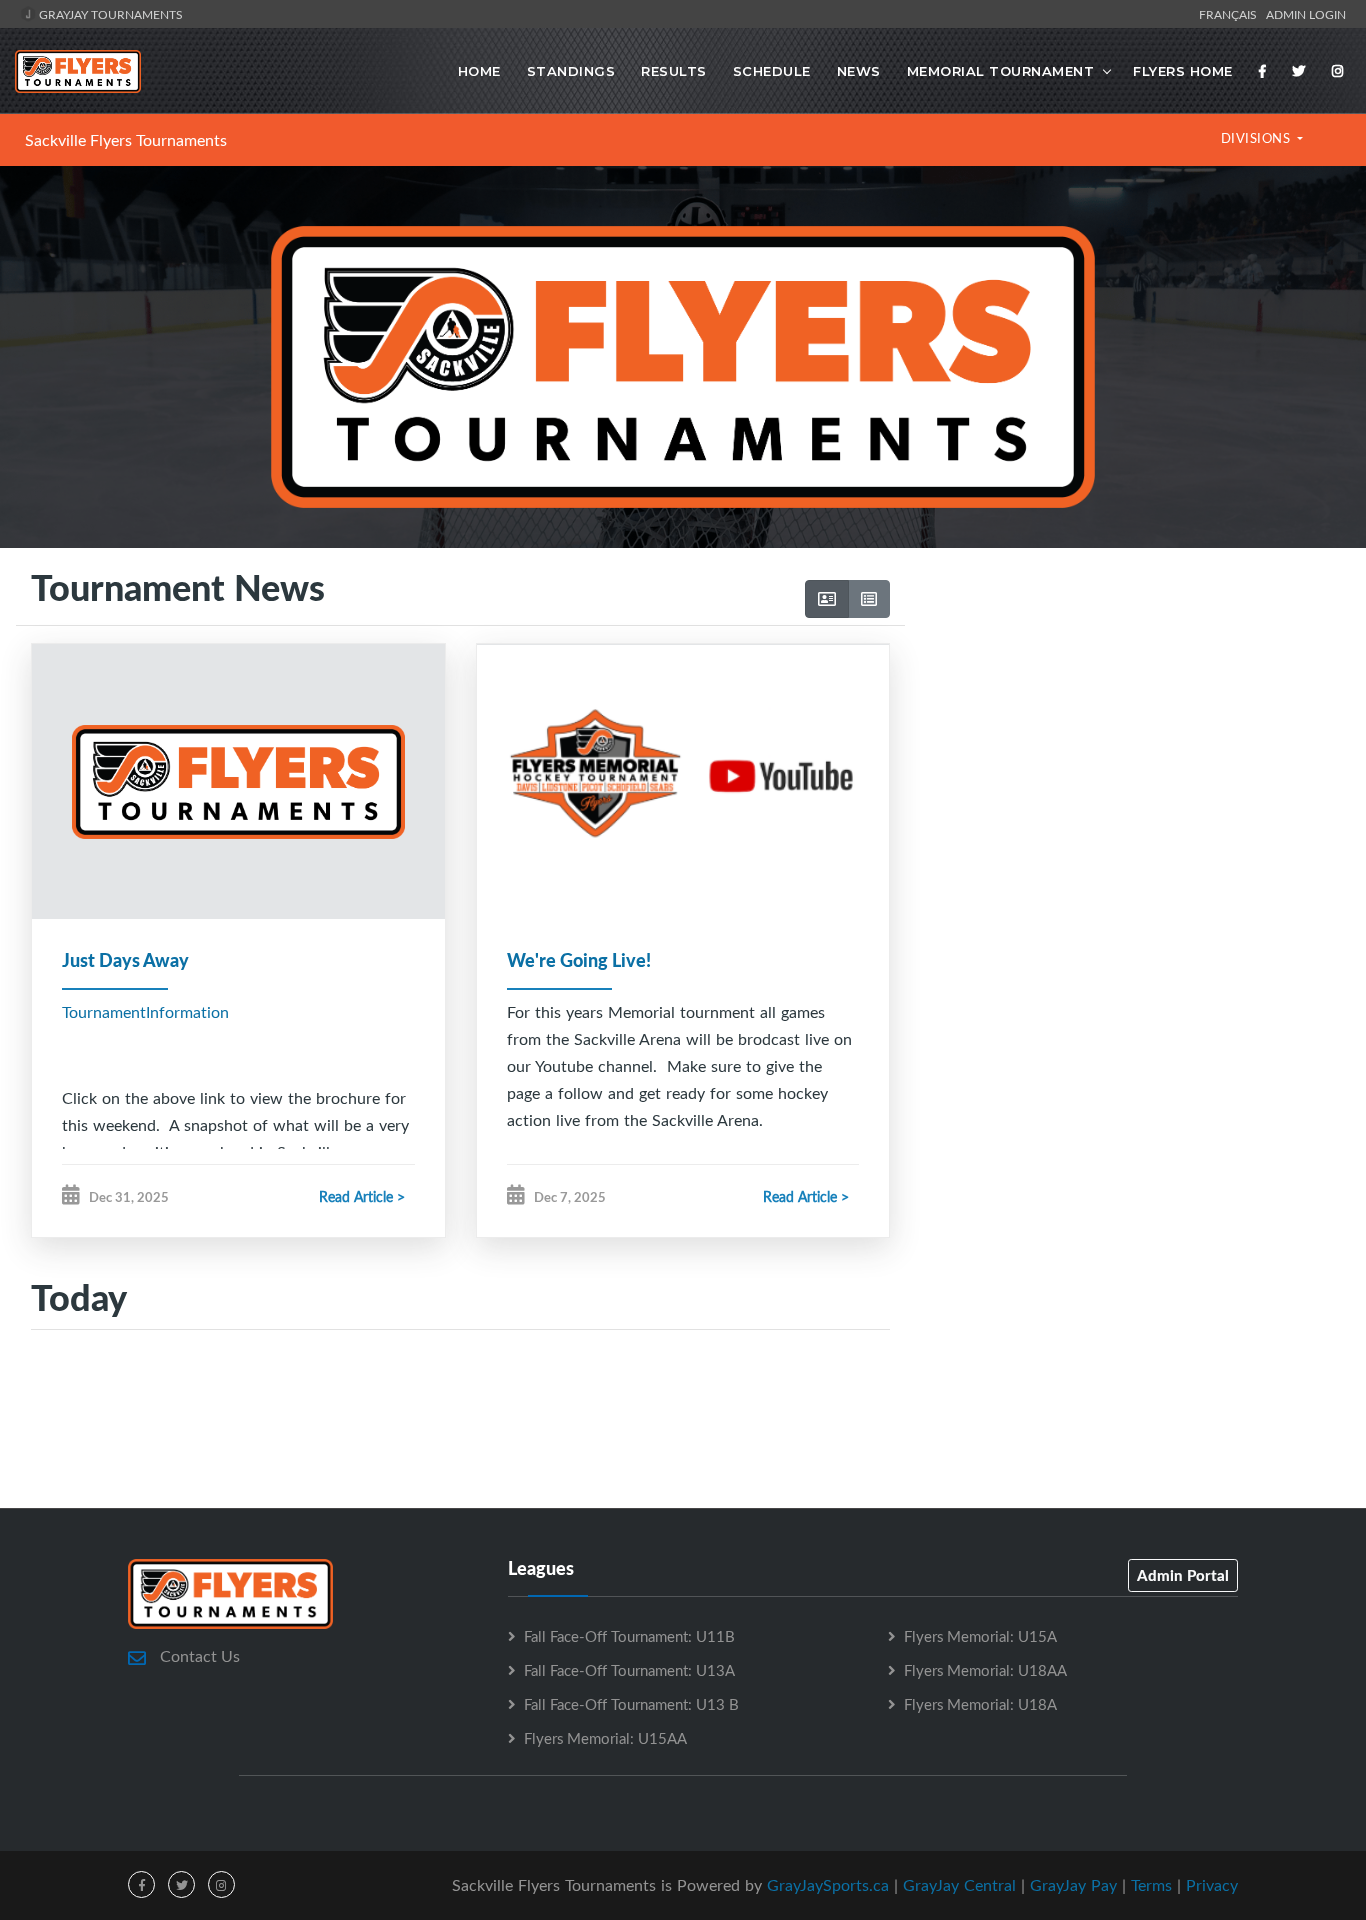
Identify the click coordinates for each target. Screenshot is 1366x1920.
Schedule (772, 71)
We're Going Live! (579, 960)
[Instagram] (1338, 71)
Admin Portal (1183, 1575)
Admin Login (1306, 14)
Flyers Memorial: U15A (980, 1636)
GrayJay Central (959, 1885)
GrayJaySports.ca (828, 1885)
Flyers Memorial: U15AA (605, 1738)
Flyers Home (1183, 71)
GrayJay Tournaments (109, 14)
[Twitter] (1299, 71)
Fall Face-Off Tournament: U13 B (631, 1704)
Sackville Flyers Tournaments (126, 140)
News (859, 71)
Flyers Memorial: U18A (980, 1704)
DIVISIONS (1257, 138)
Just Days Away (125, 960)
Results (674, 71)
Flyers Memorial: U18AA (985, 1670)
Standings (571, 71)
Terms (1151, 1885)
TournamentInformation (145, 1012)
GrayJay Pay (1073, 1885)
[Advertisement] (1127, 757)
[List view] (869, 599)
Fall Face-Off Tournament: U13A (629, 1670)
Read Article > (362, 1196)
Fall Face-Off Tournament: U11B (629, 1636)
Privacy (1212, 1885)
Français (1231, 14)
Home (479, 71)
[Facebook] (1263, 71)
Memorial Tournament (1001, 71)
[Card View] (827, 599)
